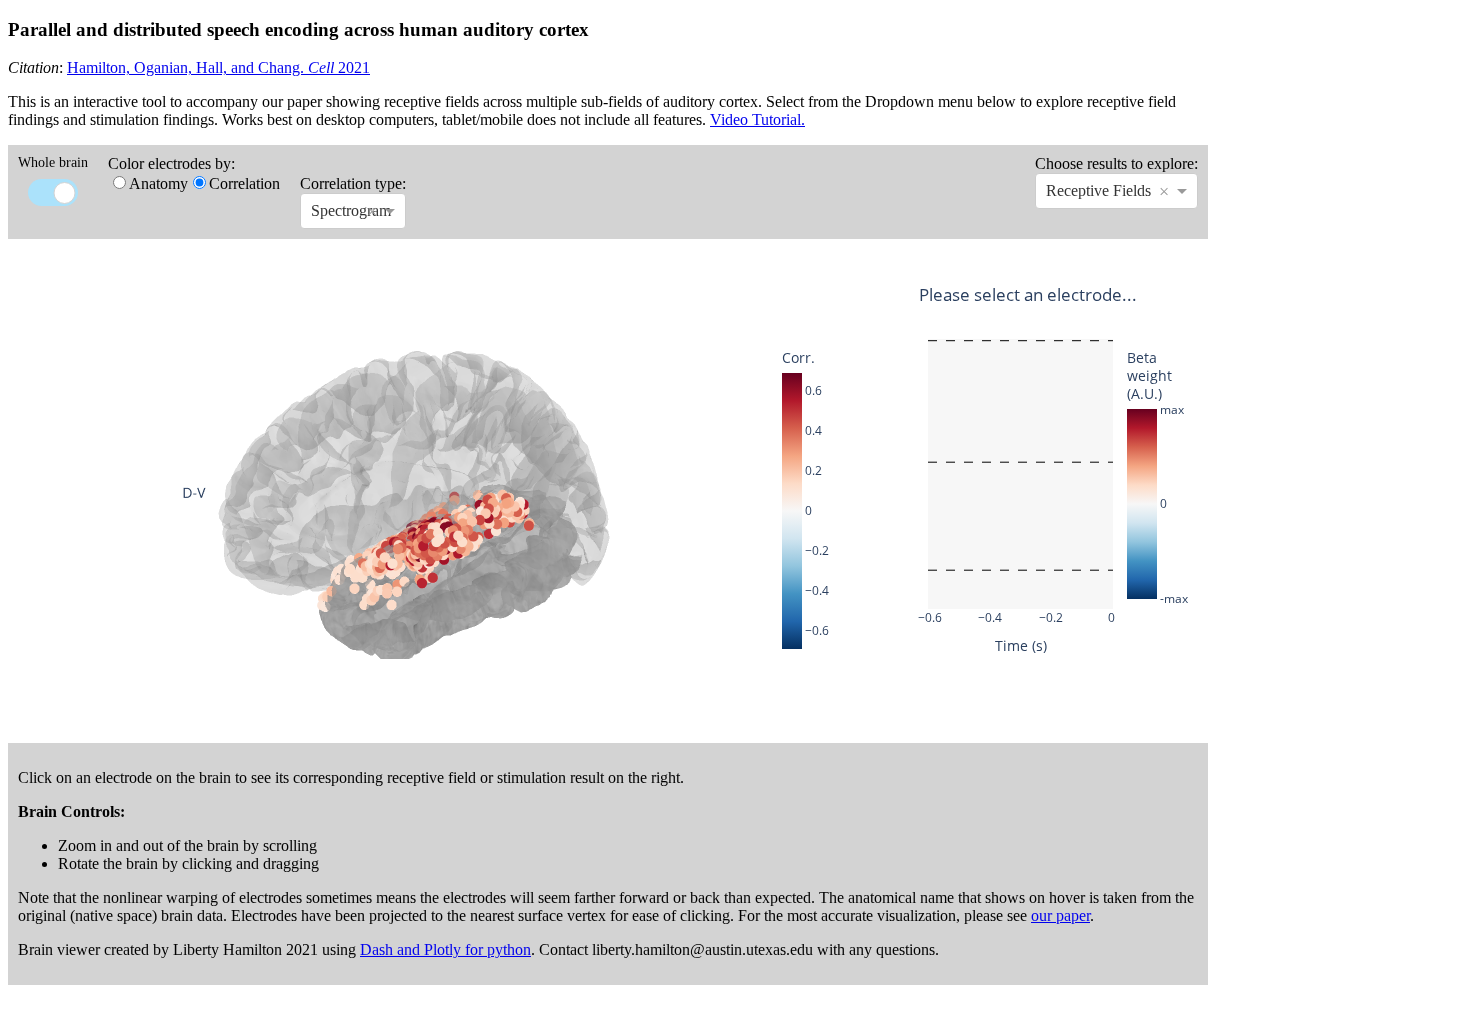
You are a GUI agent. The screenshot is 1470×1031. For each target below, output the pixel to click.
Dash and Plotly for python (445, 949)
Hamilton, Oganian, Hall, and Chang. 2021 (218, 67)
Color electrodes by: (171, 163)
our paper (1060, 915)
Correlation (244, 183)
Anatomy (158, 183)
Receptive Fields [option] (1098, 190)
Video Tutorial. (757, 119)
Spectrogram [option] (351, 210)
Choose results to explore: (1116, 163)
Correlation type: (353, 183)
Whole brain (53, 162)
